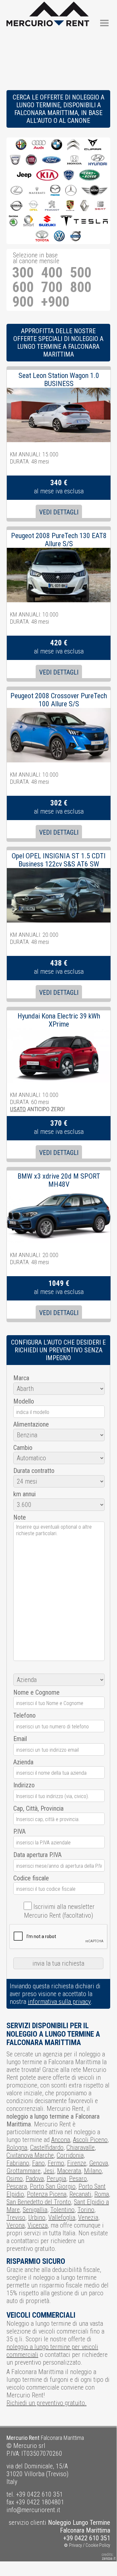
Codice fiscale (31, 1878)
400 (52, 273)
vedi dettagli (59, 512)
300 (23, 273)
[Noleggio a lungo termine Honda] (75, 160)
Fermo (56, 2163)
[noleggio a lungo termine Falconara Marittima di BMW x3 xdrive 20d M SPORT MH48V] (59, 1192)
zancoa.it (109, 2558)
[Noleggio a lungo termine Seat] (100, 206)
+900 (55, 302)
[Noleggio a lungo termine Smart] (29, 221)
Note (20, 1517)
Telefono (24, 1715)
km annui (24, 1494)
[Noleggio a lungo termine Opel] (33, 206)
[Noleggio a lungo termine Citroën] (73, 145)
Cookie (92, 2545)
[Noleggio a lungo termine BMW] (57, 145)
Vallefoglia (62, 2217)
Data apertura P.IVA (37, 1855)
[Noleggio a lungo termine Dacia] (15, 160)
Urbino (37, 2217)
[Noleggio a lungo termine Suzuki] (47, 221)
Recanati (80, 2194)
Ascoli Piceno (90, 2140)
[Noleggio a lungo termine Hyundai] (98, 160)
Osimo (15, 2179)
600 (23, 287)
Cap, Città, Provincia (38, 1808)
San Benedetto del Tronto (39, 2202)
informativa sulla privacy (59, 2002)
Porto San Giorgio (53, 2186)
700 (52, 287)
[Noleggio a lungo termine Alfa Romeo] (21, 145)
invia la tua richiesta (58, 1963)
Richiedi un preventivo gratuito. (47, 2403)
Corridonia (70, 2155)
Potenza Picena (47, 2194)
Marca (21, 1378)
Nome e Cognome (36, 1692)
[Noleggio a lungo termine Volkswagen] (59, 236)
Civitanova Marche (30, 2155)
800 (81, 287)
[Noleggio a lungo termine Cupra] (93, 145)
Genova (99, 2163)
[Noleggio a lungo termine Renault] (84, 206)
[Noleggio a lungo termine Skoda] (13, 221)
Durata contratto (34, 1471)
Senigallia (35, 2210)
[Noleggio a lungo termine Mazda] (55, 191)
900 (23, 302)
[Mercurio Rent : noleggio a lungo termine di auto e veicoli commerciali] (48, 6)
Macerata (69, 2171)
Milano (93, 2171)
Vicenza (38, 2225)
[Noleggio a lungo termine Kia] (47, 176)
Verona (16, 2225)
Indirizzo (24, 1785)
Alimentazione (31, 1424)
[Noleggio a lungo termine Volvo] (76, 236)
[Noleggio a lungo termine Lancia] (69, 176)
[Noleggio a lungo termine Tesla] (84, 221)
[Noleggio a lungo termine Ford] (51, 160)
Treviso (16, 2217)
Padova (35, 2179)
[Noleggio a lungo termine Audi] (39, 145)
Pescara (17, 2186)
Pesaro (78, 2179)
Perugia (56, 2179)
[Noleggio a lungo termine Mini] (94, 191)
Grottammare (23, 2171)
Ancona (61, 2140)
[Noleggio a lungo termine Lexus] (17, 191)
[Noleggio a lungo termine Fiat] (31, 160)
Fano (38, 2163)
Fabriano (18, 2163)
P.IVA (19, 1831)
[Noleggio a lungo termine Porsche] (70, 206)
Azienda (23, 1762)
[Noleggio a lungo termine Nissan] (16, 206)
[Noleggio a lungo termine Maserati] (37, 191)
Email (20, 1739)
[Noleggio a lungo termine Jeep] (24, 176)
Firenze (77, 2163)
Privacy (76, 2545)
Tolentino (62, 2210)
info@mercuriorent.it (33, 2510)
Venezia (88, 2217)
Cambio (23, 1448)
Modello (24, 1401)
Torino (86, 2210)
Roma (102, 2194)
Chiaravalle (81, 2147)
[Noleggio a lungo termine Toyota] (42, 236)
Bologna (17, 2147)
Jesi (49, 2171)
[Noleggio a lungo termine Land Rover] (89, 176)
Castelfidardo (47, 2147)
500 (81, 273)
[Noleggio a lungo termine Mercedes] (71, 191)
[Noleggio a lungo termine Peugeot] (52, 206)
